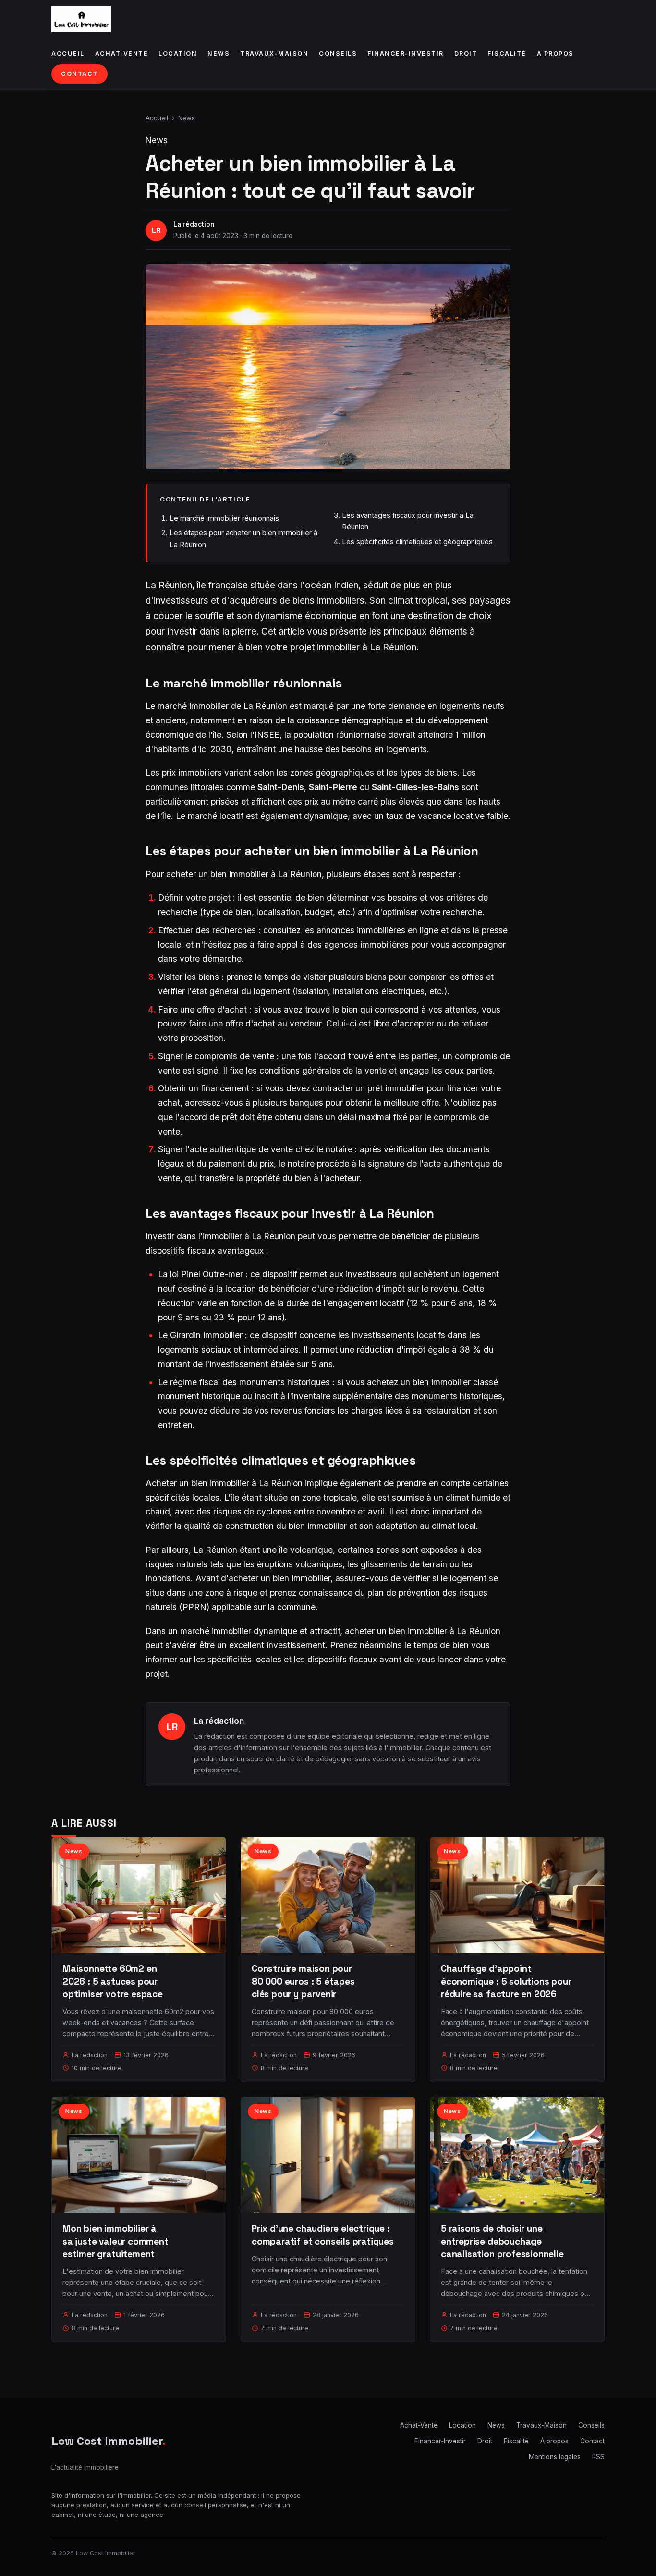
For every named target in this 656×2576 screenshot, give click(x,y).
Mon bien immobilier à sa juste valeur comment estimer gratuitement (115, 2241)
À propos (555, 54)
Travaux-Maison (274, 54)
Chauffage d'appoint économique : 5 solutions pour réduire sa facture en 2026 (506, 1981)
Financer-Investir (406, 54)
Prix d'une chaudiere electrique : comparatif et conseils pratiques (323, 2235)
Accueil (68, 54)
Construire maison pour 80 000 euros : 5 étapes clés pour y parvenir (303, 1981)
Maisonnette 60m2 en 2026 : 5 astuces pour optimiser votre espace (113, 1981)
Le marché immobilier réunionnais (224, 518)
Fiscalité (507, 54)
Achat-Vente (122, 54)
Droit (466, 54)
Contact (79, 74)
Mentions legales (555, 2457)
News (219, 54)
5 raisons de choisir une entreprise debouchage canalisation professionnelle (502, 2241)
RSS (598, 2457)
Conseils (338, 54)
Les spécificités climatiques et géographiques (417, 542)
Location (178, 54)
